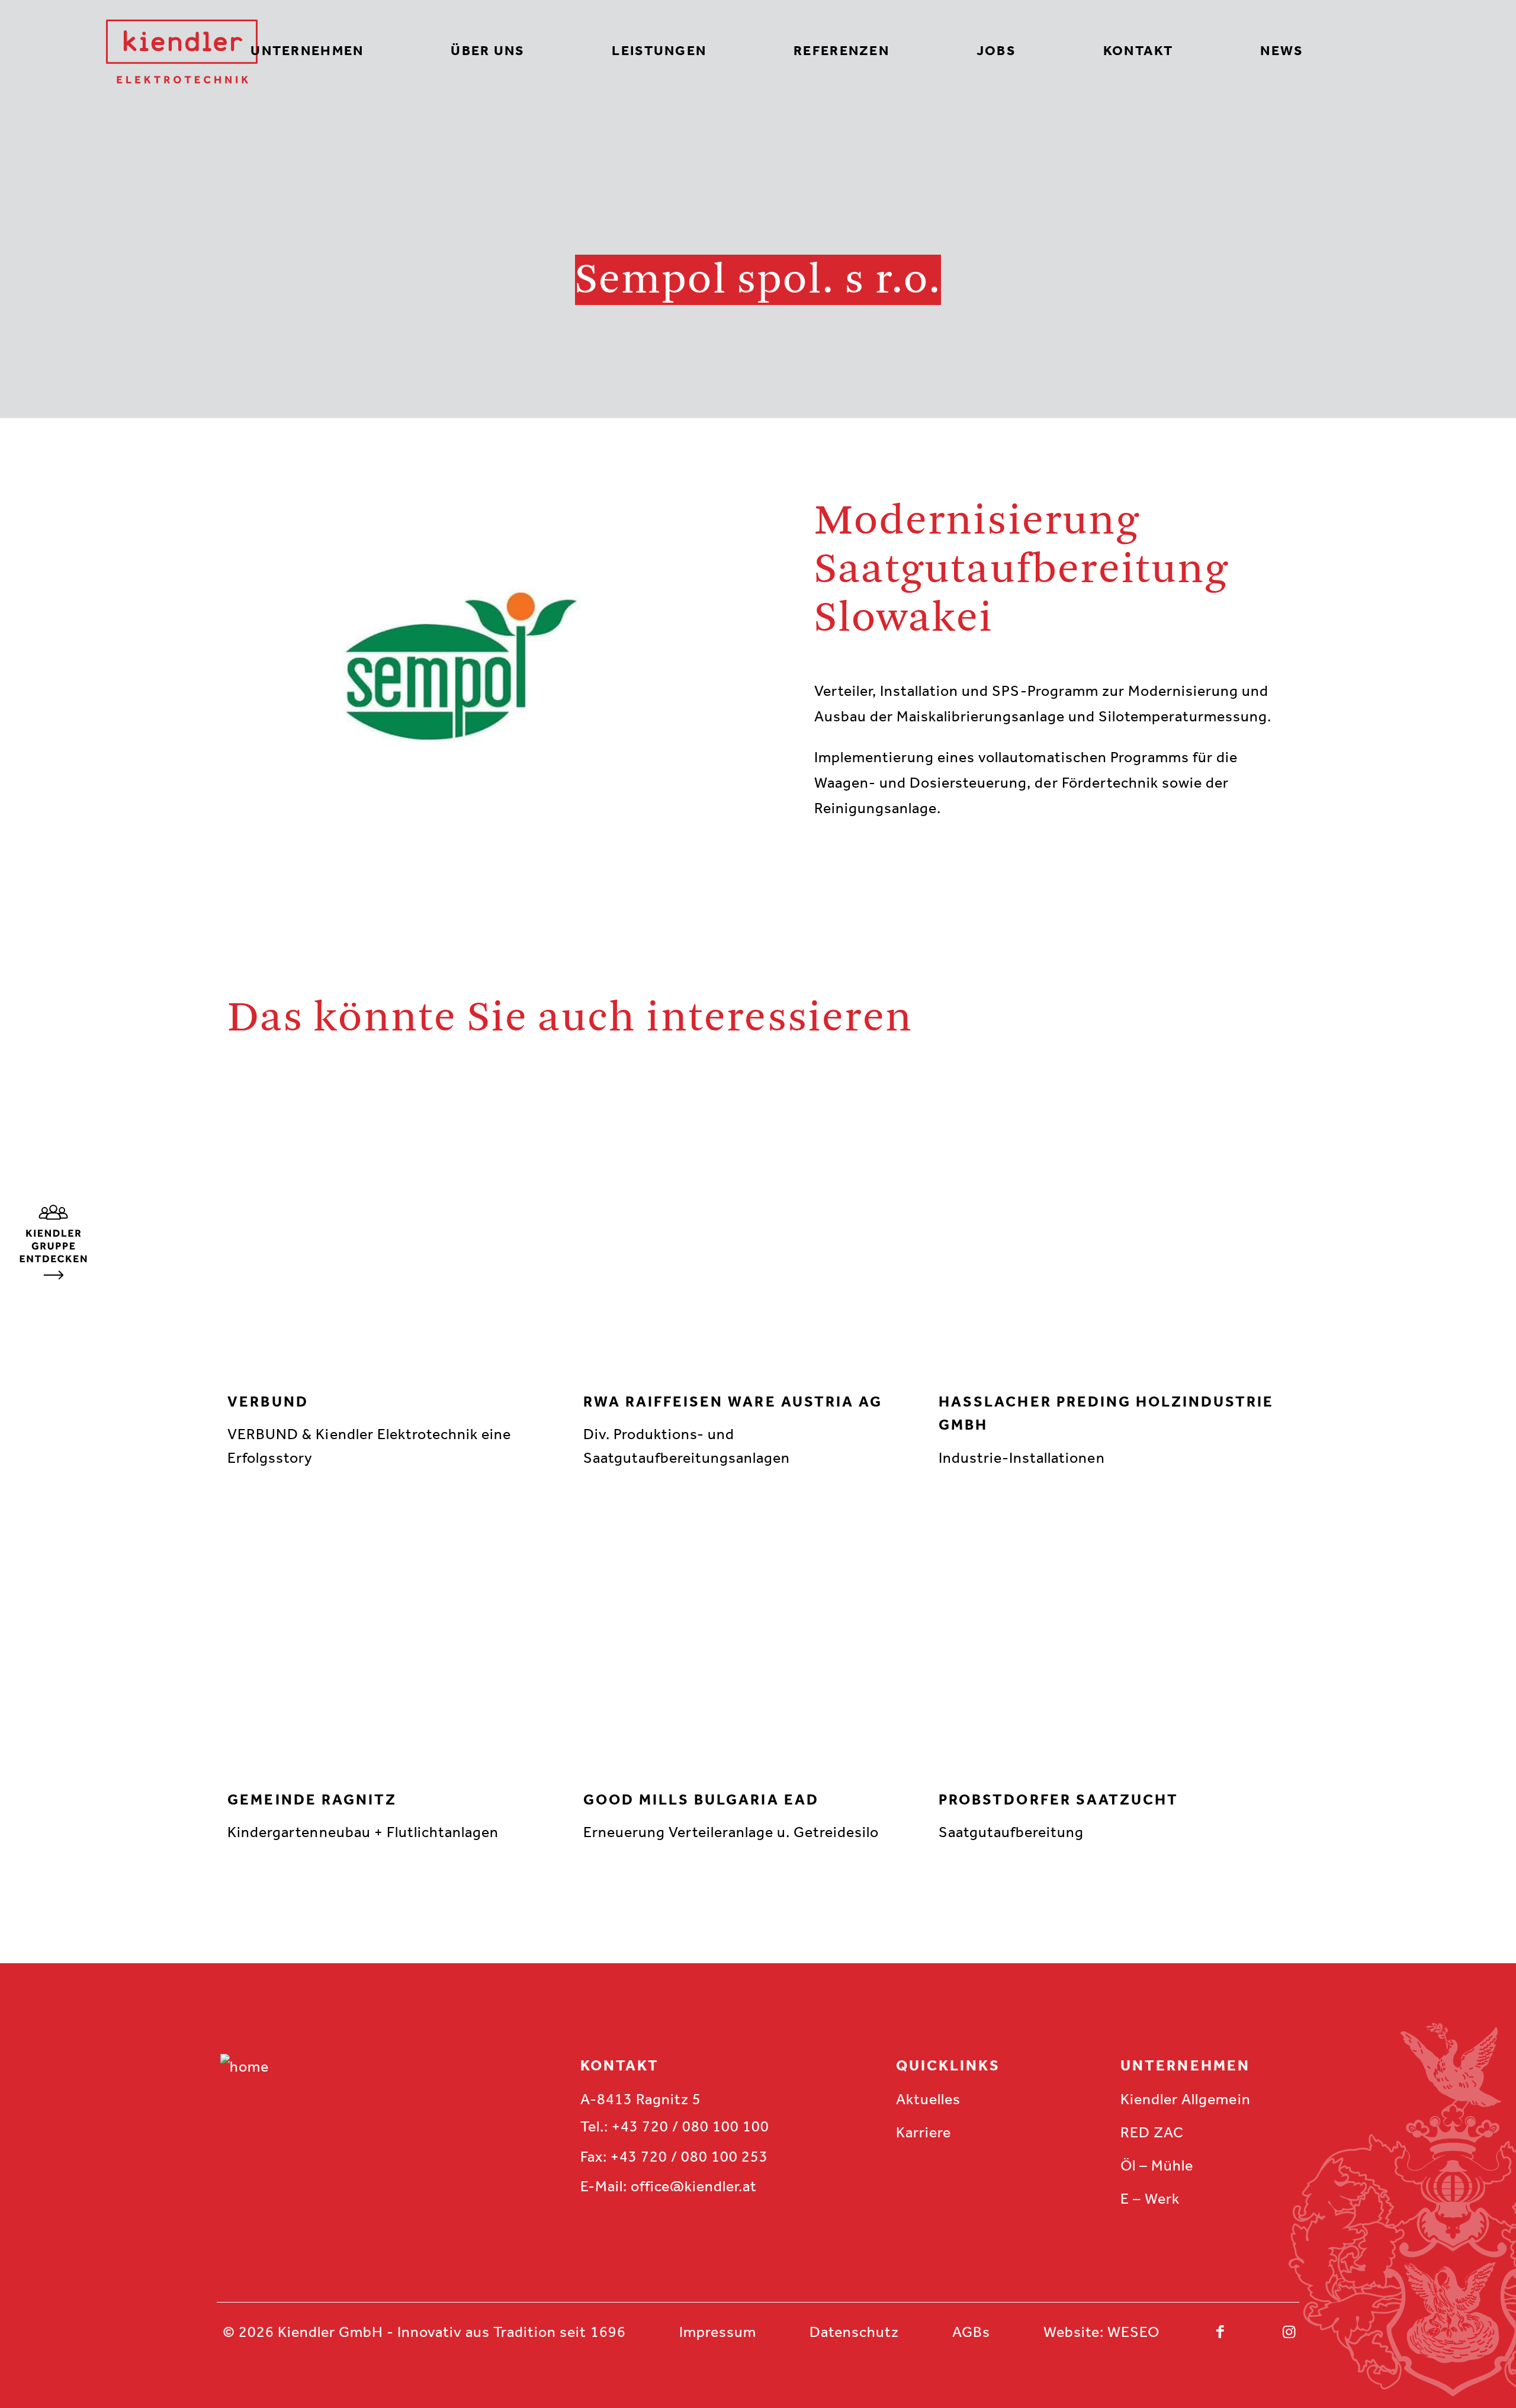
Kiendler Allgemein (1185, 2099)
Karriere (924, 2132)
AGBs (971, 2332)
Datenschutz (854, 2332)
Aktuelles (928, 2099)
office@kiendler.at (694, 2186)
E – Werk (1150, 2199)
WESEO (1133, 2332)
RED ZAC (1152, 2132)
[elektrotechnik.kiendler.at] (182, 52)
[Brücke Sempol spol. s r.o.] (53, 1275)
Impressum (718, 2332)
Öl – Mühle (1157, 2165)
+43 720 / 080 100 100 (690, 2126)
